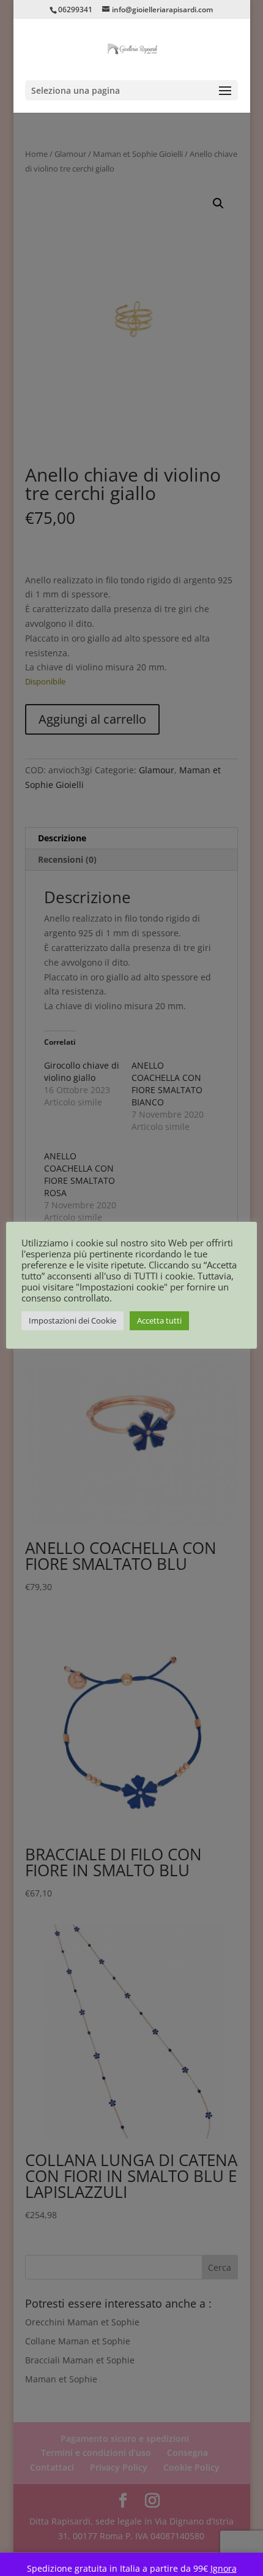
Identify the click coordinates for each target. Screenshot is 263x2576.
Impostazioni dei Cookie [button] (72, 1320)
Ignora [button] (224, 2568)
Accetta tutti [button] (159, 1320)
